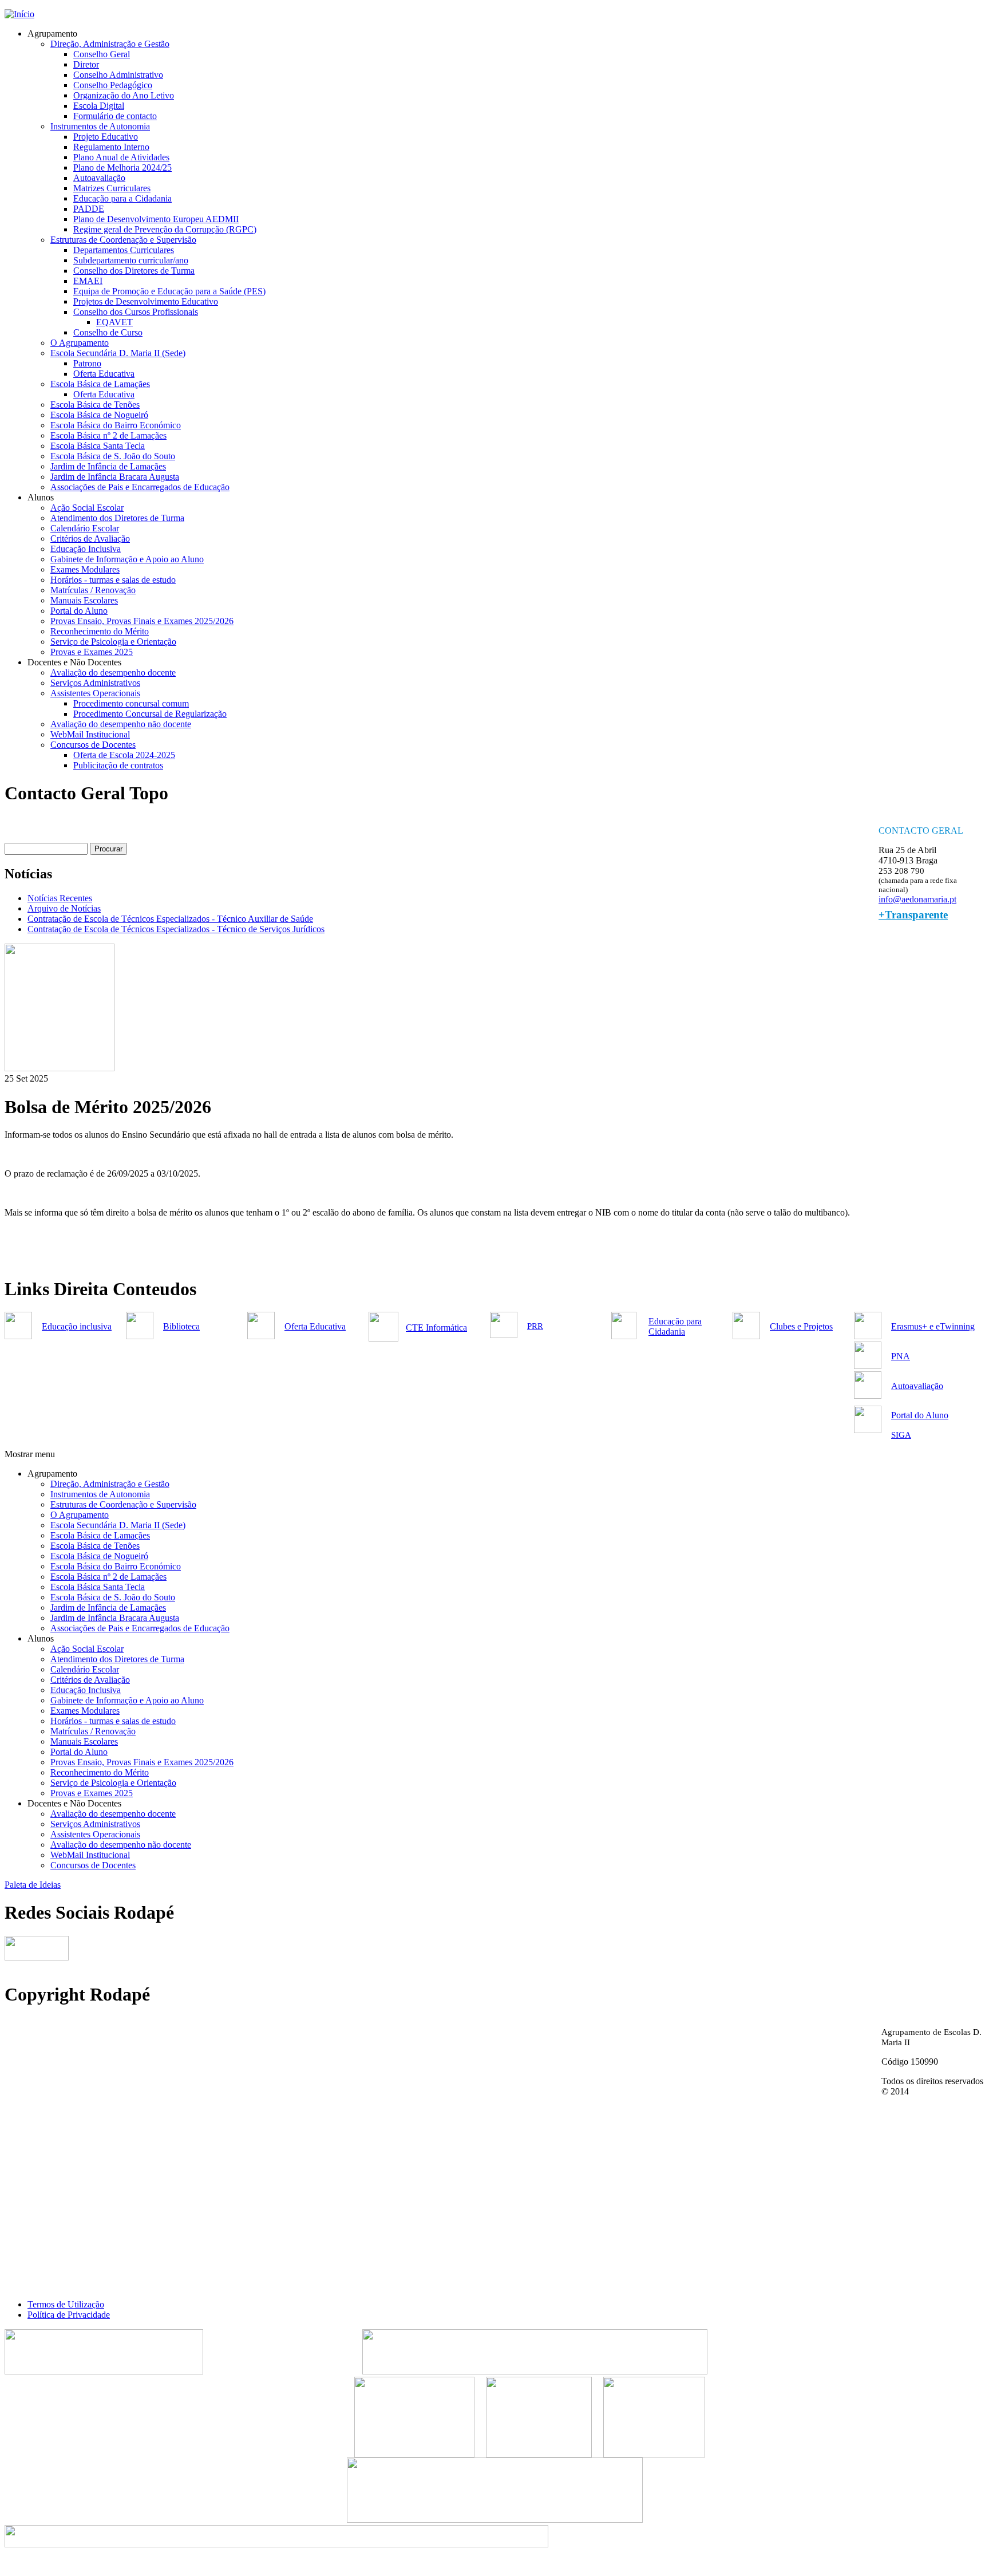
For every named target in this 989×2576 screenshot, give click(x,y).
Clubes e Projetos (801, 1326)
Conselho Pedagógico (113, 85)
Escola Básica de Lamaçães (100, 384)
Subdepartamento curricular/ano (131, 260)
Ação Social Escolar (87, 508)
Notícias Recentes (60, 898)
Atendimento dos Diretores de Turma (117, 518)
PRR (535, 1326)
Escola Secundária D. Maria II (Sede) (118, 353)
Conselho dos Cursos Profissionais (136, 312)
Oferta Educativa (104, 374)
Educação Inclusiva (86, 549)
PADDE (89, 209)
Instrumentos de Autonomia (100, 126)
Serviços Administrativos (95, 683)
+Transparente (913, 915)
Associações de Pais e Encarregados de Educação (140, 487)
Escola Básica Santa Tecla (98, 446)
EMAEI (88, 281)
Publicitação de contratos (118, 765)
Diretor (86, 64)
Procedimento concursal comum (131, 703)
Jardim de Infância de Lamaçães (108, 466)
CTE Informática (436, 1328)
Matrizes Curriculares (112, 188)
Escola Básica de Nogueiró (99, 415)
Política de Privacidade (69, 2315)
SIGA (901, 1435)
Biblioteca (181, 1326)
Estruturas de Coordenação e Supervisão (123, 240)
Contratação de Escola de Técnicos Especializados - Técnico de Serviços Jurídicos (176, 929)
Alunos (41, 497)
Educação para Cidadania (675, 1326)
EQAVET (114, 322)
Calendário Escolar (85, 528)
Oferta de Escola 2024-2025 (124, 755)
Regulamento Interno (111, 147)
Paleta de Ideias (33, 1885)
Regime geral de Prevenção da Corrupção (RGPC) (165, 229)
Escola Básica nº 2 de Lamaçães (108, 435)
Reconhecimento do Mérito (100, 631)
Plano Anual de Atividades (121, 157)
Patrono (87, 363)
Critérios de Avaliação (90, 539)
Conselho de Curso (108, 332)
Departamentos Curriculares (124, 250)
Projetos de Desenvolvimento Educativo (146, 301)
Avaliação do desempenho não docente (121, 724)
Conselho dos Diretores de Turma (134, 271)
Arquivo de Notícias (64, 908)
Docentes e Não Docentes (74, 662)
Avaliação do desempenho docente (113, 672)
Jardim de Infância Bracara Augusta (115, 477)
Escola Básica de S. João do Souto (113, 456)
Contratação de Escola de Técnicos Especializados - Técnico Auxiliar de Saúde (170, 919)
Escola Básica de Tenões (95, 405)
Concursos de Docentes (93, 745)
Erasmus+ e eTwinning (933, 1326)
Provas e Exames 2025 (92, 652)
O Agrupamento (80, 343)
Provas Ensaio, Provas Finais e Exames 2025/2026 (142, 621)
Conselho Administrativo (118, 75)
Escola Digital (99, 106)
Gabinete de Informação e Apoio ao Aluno (127, 559)
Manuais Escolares (84, 600)
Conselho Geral (102, 54)
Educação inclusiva (77, 1326)
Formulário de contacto (115, 116)
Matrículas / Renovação (93, 590)
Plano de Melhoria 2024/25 (122, 167)
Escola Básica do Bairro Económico (116, 425)
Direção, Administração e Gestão (110, 44)
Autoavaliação (99, 178)
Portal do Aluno (79, 611)
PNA (901, 1356)
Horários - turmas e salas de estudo (113, 580)
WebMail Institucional (90, 734)
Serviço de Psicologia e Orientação (113, 642)
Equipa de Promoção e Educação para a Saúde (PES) (169, 291)
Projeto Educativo (106, 137)
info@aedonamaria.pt (917, 899)
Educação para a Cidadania (122, 198)
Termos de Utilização (66, 2304)
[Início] (19, 14)
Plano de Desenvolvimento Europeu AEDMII (156, 219)
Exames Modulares (85, 569)
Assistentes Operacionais (95, 693)
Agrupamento (52, 33)
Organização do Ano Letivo (124, 95)
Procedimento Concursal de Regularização (150, 714)
